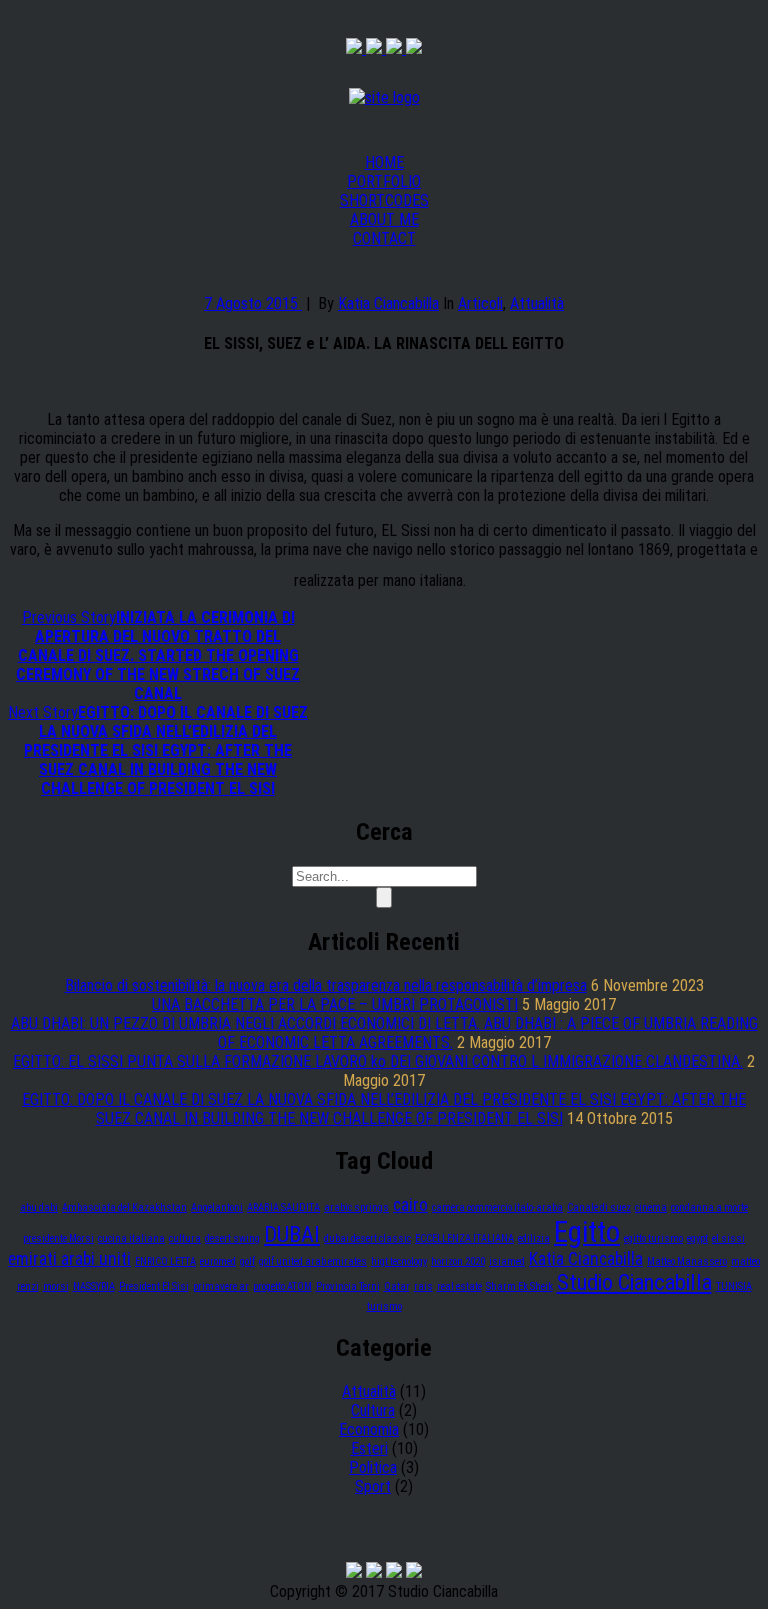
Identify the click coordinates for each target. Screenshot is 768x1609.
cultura (185, 1238)
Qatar (397, 1286)
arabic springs (356, 1207)
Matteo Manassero (687, 1261)
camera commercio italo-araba (497, 1207)
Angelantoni (217, 1207)
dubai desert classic (367, 1238)
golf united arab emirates (313, 1261)
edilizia (534, 1238)
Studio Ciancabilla (634, 1282)
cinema (651, 1207)
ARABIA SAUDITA (283, 1207)
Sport (373, 1486)
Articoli (480, 303)
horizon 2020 (458, 1261)
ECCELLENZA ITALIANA (464, 1238)
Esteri (369, 1448)
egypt (697, 1238)
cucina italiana (131, 1238)
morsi (56, 1286)
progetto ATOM (282, 1286)
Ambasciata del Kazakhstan (124, 1207)
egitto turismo (653, 1238)
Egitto (587, 1232)
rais (423, 1286)
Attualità (537, 303)
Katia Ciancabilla (388, 303)
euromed (218, 1261)
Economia (369, 1429)
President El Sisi (154, 1286)
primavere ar (221, 1286)
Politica (373, 1467)
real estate (459, 1286)
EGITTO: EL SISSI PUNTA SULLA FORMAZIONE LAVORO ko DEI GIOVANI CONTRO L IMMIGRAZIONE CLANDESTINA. (378, 1061)
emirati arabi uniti (69, 1259)
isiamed (507, 1261)
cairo (410, 1205)
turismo (384, 1306)
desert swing (232, 1238)
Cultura (373, 1410)
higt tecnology (399, 1261)
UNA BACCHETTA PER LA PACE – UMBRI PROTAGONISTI (335, 1004)
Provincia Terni (348, 1286)
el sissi (728, 1238)
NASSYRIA (94, 1286)
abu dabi (39, 1207)
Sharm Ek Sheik (519, 1286)
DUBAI (292, 1234)
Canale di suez (599, 1207)
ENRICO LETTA (165, 1261)
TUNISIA (734, 1286)
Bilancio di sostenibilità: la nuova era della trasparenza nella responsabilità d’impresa (326, 985)
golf (247, 1261)
